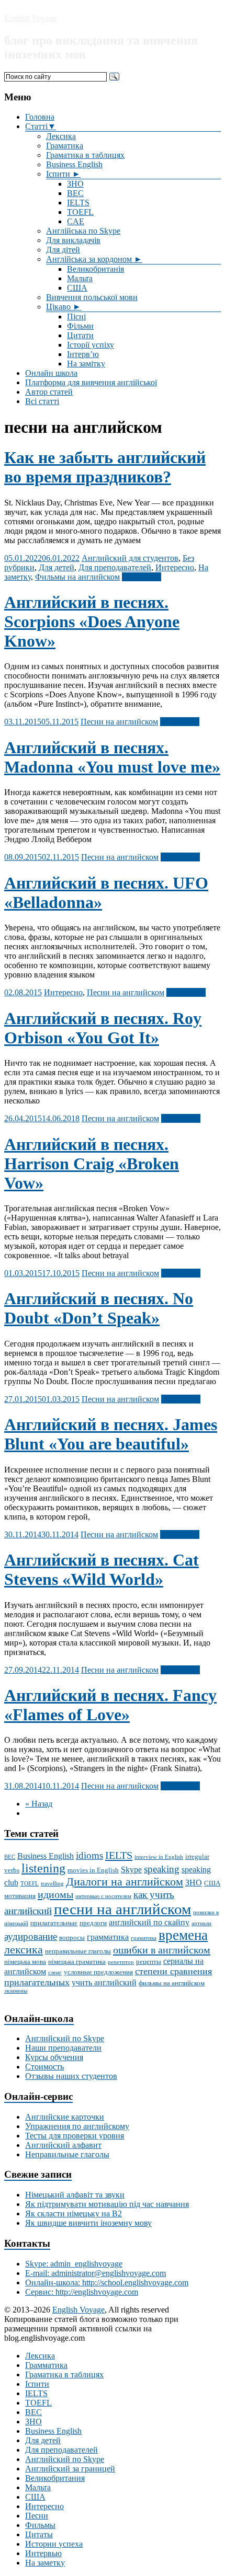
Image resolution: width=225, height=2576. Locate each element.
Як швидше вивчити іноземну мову (88, 2223)
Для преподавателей (115, 567)
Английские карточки (65, 2117)
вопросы (72, 1937)
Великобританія (95, 269)
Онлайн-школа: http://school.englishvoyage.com (107, 2282)
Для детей (57, 567)
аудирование (31, 1936)
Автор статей (49, 392)
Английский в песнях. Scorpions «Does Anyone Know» (92, 622)
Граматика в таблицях (85, 155)
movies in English (93, 1870)
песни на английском (122, 1909)
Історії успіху (91, 345)
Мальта (80, 278)
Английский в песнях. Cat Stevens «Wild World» (102, 1569)
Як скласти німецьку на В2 (74, 2213)
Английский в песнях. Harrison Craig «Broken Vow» (92, 1164)
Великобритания (55, 2478)
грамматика (108, 1937)
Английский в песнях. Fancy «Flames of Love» (110, 1705)
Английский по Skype (65, 2038)
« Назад (39, 1804)
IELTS (78, 203)
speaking (162, 1869)
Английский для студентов (130, 558)
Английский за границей (70, 2469)
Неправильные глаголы (67, 2154)
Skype (131, 1870)
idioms (89, 1855)
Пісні (76, 317)
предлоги (93, 1923)
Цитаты (39, 2534)
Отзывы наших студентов (71, 2076)
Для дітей (63, 250)
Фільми (80, 326)
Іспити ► (63, 174)
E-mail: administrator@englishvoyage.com (95, 2273)
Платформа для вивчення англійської (91, 382)
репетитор (121, 1962)
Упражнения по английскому (77, 2126)
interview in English (159, 1857)
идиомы (55, 1894)
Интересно (175, 567)
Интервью (43, 2553)
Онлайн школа (51, 373)
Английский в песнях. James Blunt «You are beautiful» (111, 1434)
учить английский (104, 1982)
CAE (76, 221)
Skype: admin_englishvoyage (74, 2264)
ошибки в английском (162, 1950)
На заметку (45, 2563)
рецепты (149, 1962)
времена (183, 1935)
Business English (74, 164)
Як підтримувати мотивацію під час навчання (107, 2204)
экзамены (16, 1991)
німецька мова (25, 1962)
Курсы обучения (54, 2057)
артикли (201, 1923)
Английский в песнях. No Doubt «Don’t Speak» (99, 1308)
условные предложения (98, 1972)
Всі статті (42, 401)
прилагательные (54, 1923)
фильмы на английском (172, 1983)
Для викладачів (73, 240)
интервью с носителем (103, 1896)
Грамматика (46, 2365)
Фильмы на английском (77, 577)
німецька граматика (77, 1962)
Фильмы (40, 2525)
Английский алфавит (63, 2145)
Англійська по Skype (83, 231)
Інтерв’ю (83, 354)
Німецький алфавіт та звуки (75, 2195)
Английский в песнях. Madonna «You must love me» (112, 757)
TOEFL (80, 212)
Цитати (80, 335)
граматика (144, 1938)
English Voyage (30, 18)
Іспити (37, 2384)
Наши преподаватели (63, 2048)
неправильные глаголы (78, 1951)
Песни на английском (119, 722)
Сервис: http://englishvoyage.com (82, 2292)
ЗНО (75, 184)
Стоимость (44, 2067)
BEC (75, 193)
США (77, 288)
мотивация (20, 1896)
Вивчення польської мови (92, 297)
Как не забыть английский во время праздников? (105, 467)
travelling (52, 1884)
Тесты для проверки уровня (75, 2136)
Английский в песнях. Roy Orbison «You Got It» (103, 1028)
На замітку (86, 364)
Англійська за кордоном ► (94, 259)
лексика (24, 1950)
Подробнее (142, 577)
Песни (37, 2516)
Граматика (65, 146)
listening (43, 1868)
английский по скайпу (149, 1922)
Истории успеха (54, 2544)
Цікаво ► (64, 307)
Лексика (61, 136)
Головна (40, 117)
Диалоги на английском (125, 1882)
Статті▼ (41, 126)
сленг (55, 1973)
